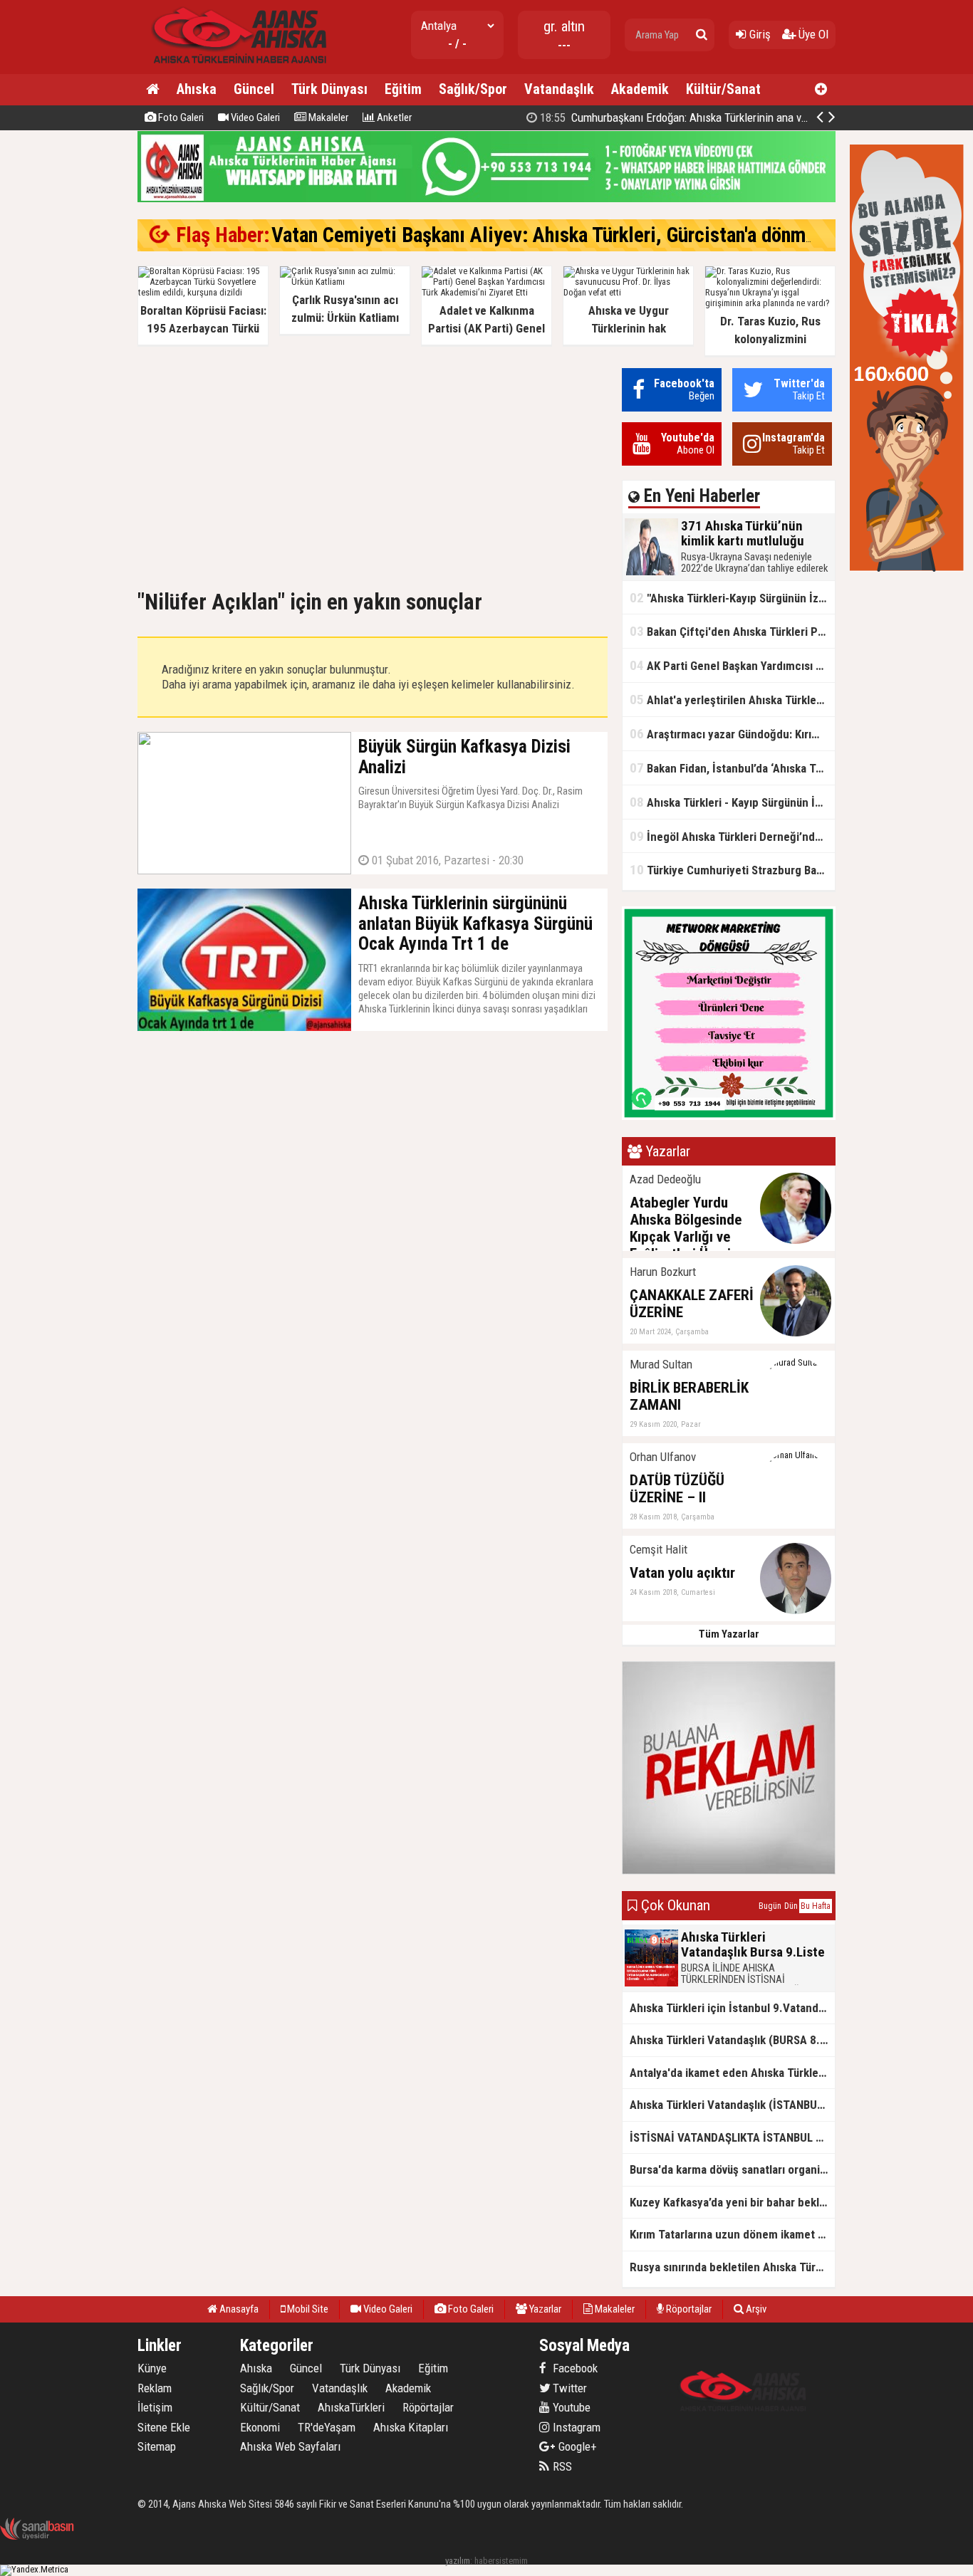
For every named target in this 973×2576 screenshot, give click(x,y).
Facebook (574, 2368)
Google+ (573, 2446)
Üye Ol (812, 34)
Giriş (759, 34)
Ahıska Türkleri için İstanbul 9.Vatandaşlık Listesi (732, 2008)
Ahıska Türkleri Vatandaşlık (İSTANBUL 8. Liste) (732, 2105)
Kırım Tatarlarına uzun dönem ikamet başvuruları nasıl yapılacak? (732, 2234)
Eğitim (403, 89)
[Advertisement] (373, 468)
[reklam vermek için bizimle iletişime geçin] (907, 569)
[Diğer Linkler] (821, 90)
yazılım (458, 2561)
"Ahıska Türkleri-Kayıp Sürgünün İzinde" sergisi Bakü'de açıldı (732, 598)
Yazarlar (544, 2309)
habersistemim (501, 2561)
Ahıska (197, 89)
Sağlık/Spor (473, 89)
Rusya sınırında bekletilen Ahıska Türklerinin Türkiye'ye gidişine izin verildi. (732, 2267)
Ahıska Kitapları (411, 2427)
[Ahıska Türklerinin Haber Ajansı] (235, 68)
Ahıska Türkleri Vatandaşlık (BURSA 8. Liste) (732, 2040)
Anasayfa (238, 2309)
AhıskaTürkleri (351, 2407)
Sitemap (157, 2446)
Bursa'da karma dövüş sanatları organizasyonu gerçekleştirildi (732, 2169)
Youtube (570, 2407)
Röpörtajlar (428, 2407)
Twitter (568, 2388)
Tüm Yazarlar (729, 1634)
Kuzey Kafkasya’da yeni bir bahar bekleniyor (732, 2202)
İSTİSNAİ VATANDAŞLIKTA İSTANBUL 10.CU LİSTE (732, 2137)
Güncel (254, 89)
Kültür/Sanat (723, 89)
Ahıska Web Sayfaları (290, 2446)
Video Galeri (254, 117)
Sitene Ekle (164, 2427)
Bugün (770, 1906)
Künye (152, 2368)
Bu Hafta (816, 1906)
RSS (561, 2466)
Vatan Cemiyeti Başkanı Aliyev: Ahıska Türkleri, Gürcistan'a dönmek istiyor (577, 235)
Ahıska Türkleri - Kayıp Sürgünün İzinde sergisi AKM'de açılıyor (732, 802)
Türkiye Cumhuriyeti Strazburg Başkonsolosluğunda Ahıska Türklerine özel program (732, 870)
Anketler (393, 117)
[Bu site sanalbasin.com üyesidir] (37, 2537)
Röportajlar (688, 2309)
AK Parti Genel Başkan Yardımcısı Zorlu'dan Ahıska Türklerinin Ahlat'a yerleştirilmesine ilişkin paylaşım (732, 665)
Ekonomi (260, 2427)
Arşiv (755, 2309)
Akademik (640, 89)
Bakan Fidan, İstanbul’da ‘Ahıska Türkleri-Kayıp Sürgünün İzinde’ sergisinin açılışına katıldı (732, 768)
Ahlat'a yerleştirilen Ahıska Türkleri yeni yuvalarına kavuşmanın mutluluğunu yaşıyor (732, 700)
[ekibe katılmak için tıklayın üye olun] (729, 1117)
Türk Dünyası (329, 89)
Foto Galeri (180, 117)
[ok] (702, 35)
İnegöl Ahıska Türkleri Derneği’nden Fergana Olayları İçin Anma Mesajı (732, 836)
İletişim (155, 2407)
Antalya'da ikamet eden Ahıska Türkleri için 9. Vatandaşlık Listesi (732, 2073)
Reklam (155, 2388)
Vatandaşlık (559, 89)
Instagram (575, 2427)
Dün (791, 1906)
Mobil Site (307, 2309)
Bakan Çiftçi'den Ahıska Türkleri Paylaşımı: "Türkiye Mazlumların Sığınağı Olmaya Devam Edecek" (732, 631)
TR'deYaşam (327, 2427)
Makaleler (327, 117)
